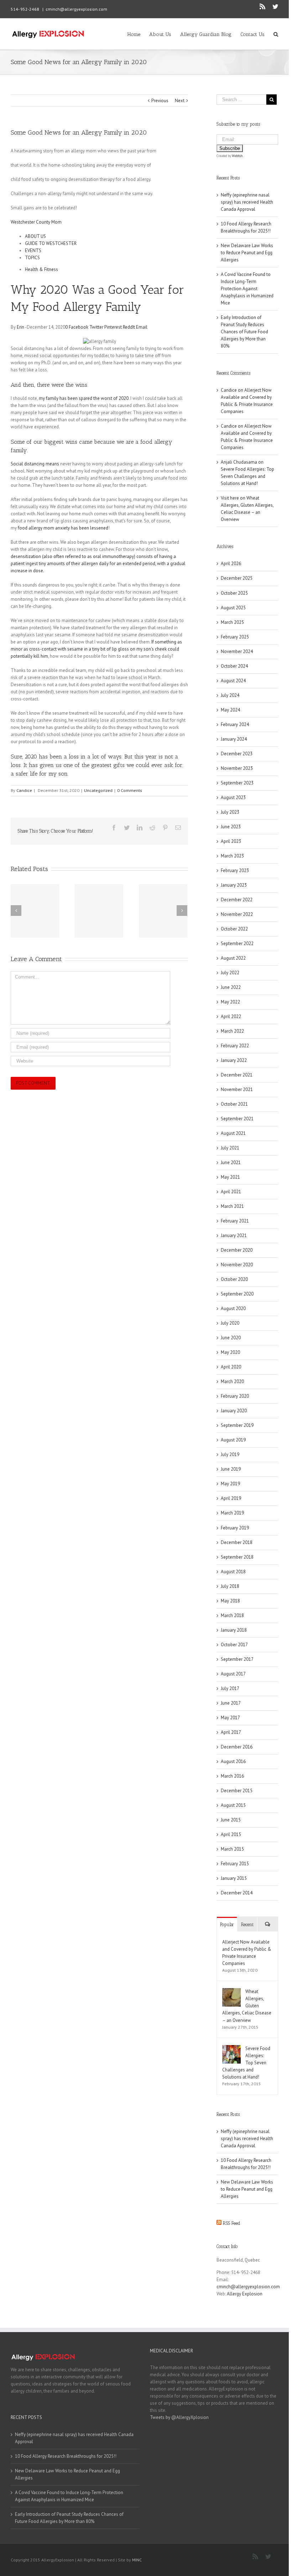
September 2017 (237, 1659)
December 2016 (237, 1747)
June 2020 (231, 1338)
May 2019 (230, 1484)
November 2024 (237, 651)
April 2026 (231, 564)
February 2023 (235, 870)
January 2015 (234, 1878)
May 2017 (230, 1718)
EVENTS (33, 251)
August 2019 (233, 1440)
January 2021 (234, 1235)
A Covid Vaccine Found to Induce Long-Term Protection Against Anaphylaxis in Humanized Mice (247, 289)
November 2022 (237, 914)
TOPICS (32, 258)
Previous (160, 101)
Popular (227, 1925)
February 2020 (235, 1396)
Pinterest (113, 327)
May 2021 (230, 1177)
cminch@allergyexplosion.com (76, 9)
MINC (137, 2560)
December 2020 (237, 1250)
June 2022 (231, 987)
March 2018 (232, 1615)
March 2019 (232, 1513)
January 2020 (234, 1411)
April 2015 (231, 1834)
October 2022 (234, 929)
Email (141, 327)
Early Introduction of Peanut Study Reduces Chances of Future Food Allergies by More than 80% (244, 332)
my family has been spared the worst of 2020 (84, 398)
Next (180, 101)
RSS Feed (232, 2223)
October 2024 (234, 666)
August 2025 (233, 608)
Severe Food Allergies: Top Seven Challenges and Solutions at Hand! (247, 476)
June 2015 (231, 1820)
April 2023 (231, 841)
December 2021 (237, 1075)
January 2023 (234, 885)
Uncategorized (98, 790)
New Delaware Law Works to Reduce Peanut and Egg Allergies (247, 253)
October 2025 (234, 593)
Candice (24, 790)
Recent (247, 1925)
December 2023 (237, 754)
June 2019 (231, 1469)
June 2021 (231, 1162)
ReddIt (128, 327)
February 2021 (235, 1221)
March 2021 (232, 1206)
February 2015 (235, 1864)
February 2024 (235, 724)
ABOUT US (35, 236)
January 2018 (234, 1630)
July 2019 (230, 1454)
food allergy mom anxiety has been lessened (63, 528)
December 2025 (237, 578)
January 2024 (234, 739)
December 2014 (237, 1893)
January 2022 (234, 1060)
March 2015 (232, 1849)
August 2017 (233, 1674)
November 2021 (237, 1089)
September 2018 (237, 1557)
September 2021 (237, 1119)
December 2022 (237, 900)
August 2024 (233, 681)
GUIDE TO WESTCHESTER (51, 243)
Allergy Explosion (245, 2294)
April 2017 (231, 1732)
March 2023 (232, 856)
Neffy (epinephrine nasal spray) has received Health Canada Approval (247, 202)
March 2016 (232, 1776)
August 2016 (233, 1761)
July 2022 (230, 973)
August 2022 (233, 958)
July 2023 (230, 812)
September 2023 (237, 783)
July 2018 (230, 1586)
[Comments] (268, 1924)
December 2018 (237, 1542)
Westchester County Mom (36, 222)
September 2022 (237, 943)
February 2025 (235, 637)
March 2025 (232, 622)
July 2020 (230, 1323)
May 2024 (230, 710)
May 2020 (230, 1352)
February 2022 (235, 1046)
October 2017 (234, 1645)
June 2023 (231, 827)
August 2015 (233, 1805)
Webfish (237, 156)
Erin (20, 327)
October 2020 (234, 1279)
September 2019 (237, 1425)
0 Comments (130, 790)
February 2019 (235, 1528)
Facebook (78, 327)
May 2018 (230, 1601)
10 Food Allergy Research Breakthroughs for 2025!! (66, 2456)
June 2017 (231, 1703)
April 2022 (231, 1016)
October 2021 (234, 1104)
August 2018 (233, 1572)
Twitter (96, 327)
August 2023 (233, 797)
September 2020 (237, 1294)
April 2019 (231, 1498)
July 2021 (230, 1148)
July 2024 (230, 695)
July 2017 (230, 1688)
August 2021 (233, 1133)
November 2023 (237, 768)
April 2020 (231, 1367)
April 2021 (231, 1192)
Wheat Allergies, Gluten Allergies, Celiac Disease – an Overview (247, 2006)
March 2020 (232, 1381)
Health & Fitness (41, 269)
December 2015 (237, 1791)
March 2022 (232, 1031)
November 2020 (237, 1265)
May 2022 (230, 1002)
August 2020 (233, 1308)
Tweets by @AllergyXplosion (179, 2417)
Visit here (230, 498)
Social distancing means (35, 464)
